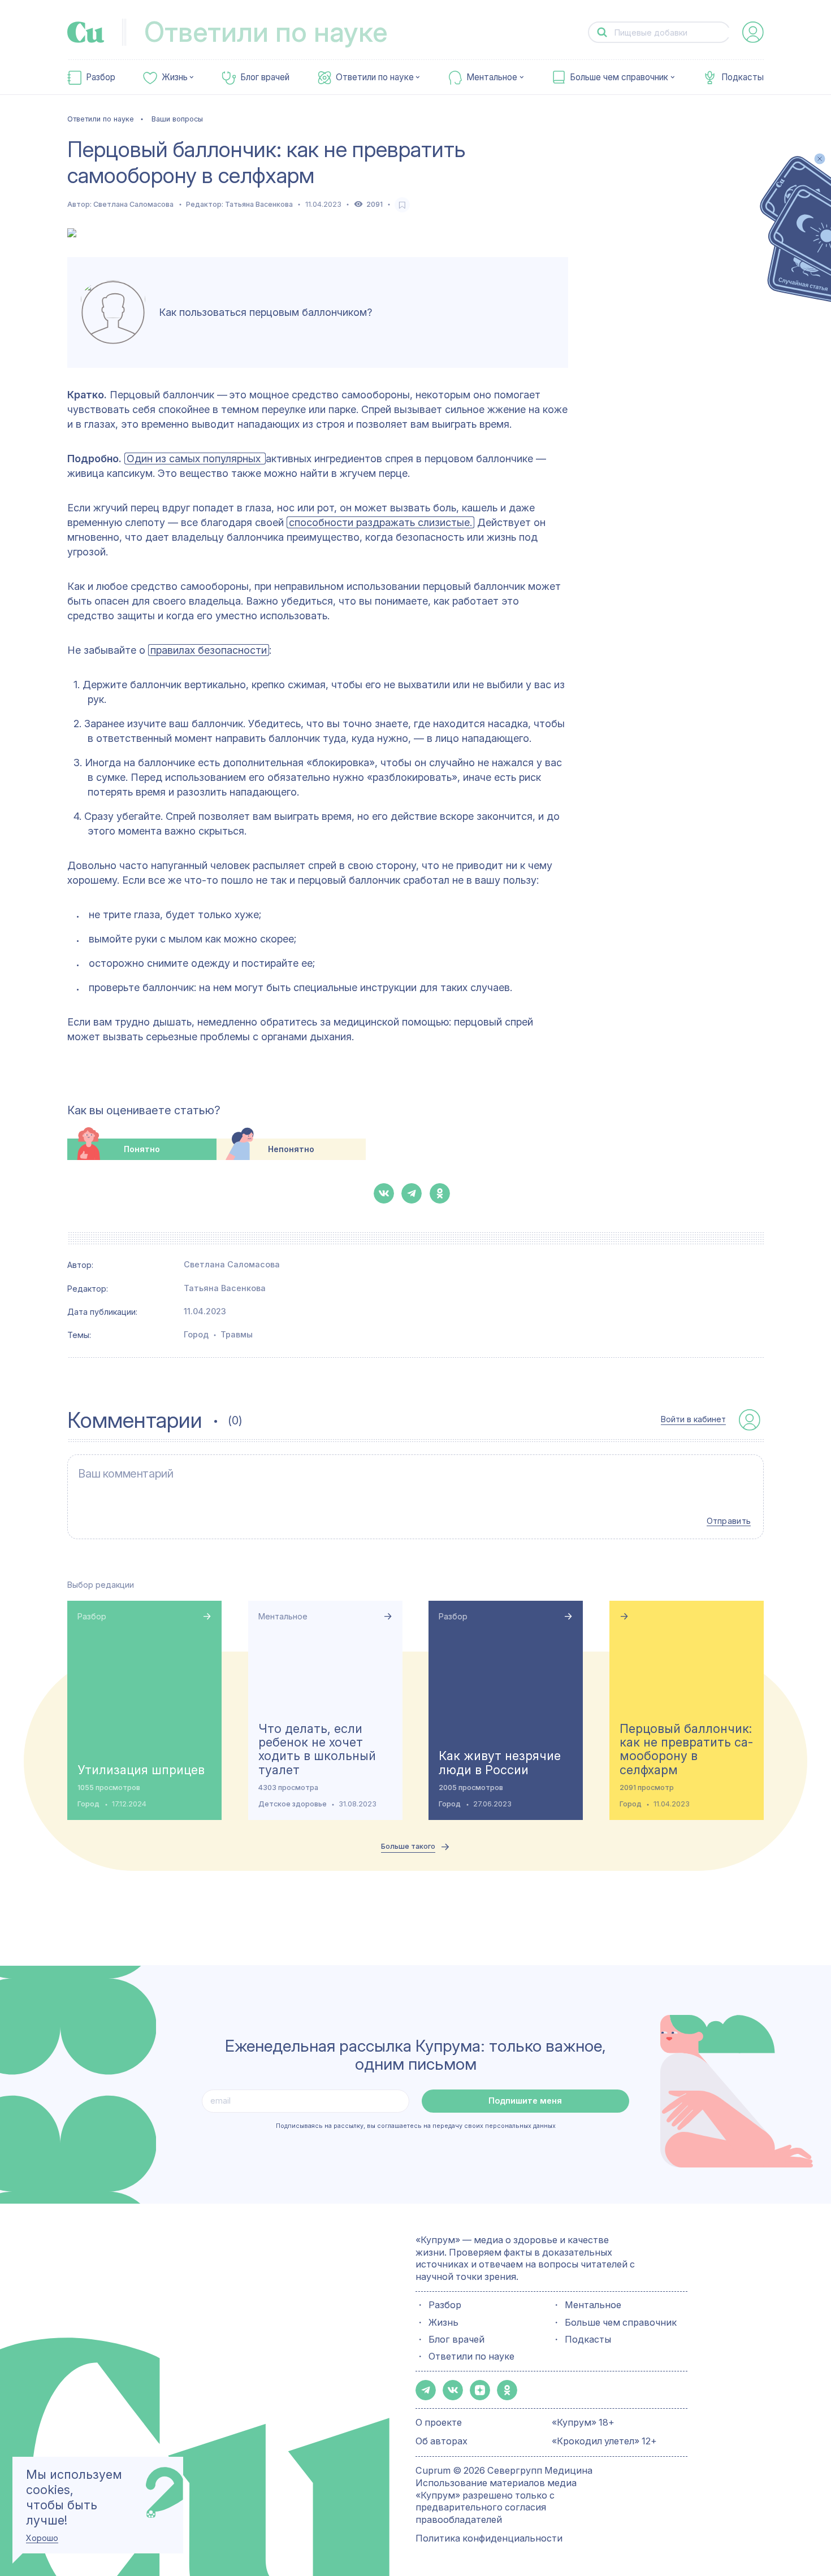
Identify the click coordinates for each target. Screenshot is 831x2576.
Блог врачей (265, 77)
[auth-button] (753, 32)
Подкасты (743, 77)
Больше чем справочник (619, 77)
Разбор (101, 77)
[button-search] (602, 32)
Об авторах (442, 2441)
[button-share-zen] (480, 2390)
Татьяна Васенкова (259, 204)
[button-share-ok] (440, 1193)
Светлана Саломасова (133, 204)
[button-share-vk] (384, 1193)
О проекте (439, 2422)
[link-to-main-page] (86, 32)
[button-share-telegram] (412, 1193)
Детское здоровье (293, 1804)
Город (196, 1334)
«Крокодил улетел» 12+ (604, 2441)
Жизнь (175, 77)
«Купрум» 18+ (583, 2422)
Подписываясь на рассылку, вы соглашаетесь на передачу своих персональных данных (416, 2126)
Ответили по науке (375, 77)
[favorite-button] (402, 205)
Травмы (237, 1334)
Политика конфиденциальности (489, 2538)
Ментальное (492, 77)
